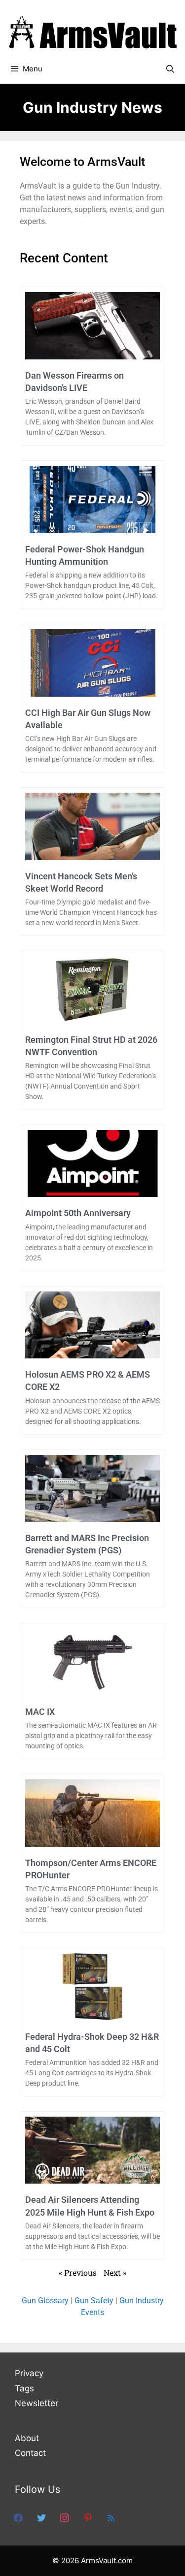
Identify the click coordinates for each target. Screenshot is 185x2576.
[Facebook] (18, 2517)
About (27, 2438)
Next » (115, 2272)
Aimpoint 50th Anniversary (78, 1213)
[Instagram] (65, 2517)
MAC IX (40, 1712)
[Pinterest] (88, 2517)
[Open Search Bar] (170, 69)
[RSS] (111, 2517)
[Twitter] (41, 2517)
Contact (30, 2453)
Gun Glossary (45, 2301)
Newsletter (37, 2403)
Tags (24, 2388)
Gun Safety (94, 2301)
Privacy (29, 2373)
